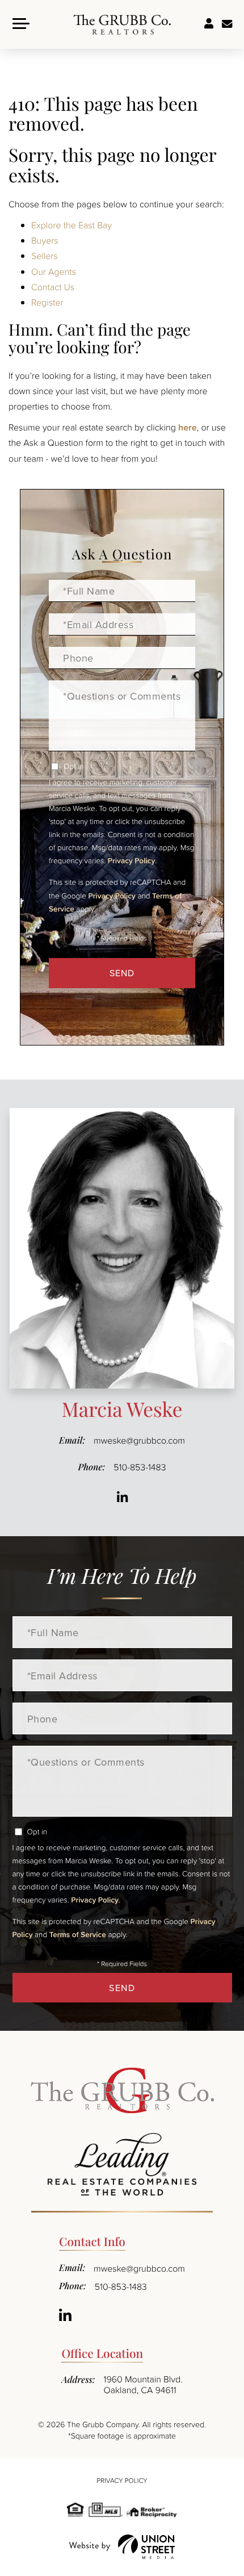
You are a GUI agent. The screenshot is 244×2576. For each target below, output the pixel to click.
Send (122, 973)
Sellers (45, 256)
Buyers (45, 240)
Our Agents (54, 271)
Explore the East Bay (71, 225)
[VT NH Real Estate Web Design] (122, 2547)
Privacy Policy (131, 860)
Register (47, 302)
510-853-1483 (140, 1467)
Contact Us (53, 287)
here (188, 427)
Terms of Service (78, 1934)
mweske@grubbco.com (139, 1440)
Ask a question (227, 24)
